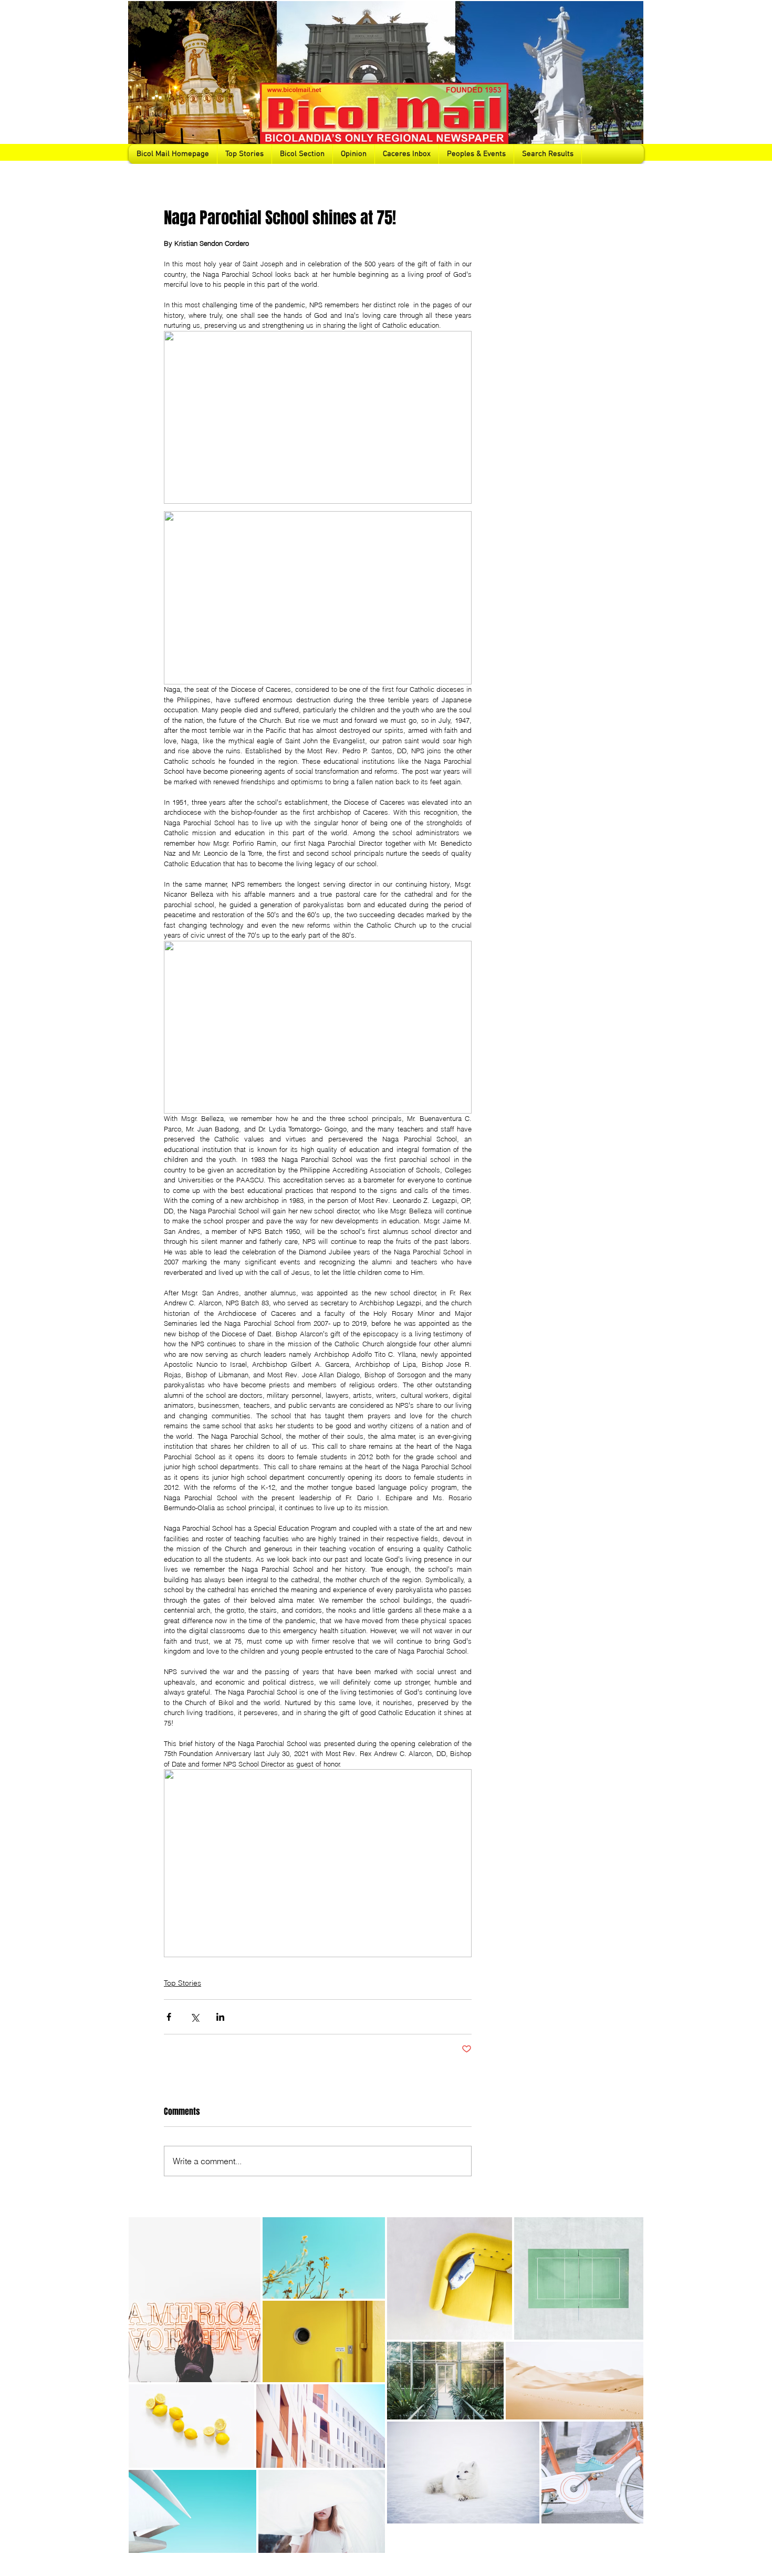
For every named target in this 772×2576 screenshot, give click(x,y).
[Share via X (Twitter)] (195, 2017)
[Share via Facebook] (169, 2017)
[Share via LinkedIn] (220, 2017)
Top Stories (182, 1983)
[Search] (632, 82)
